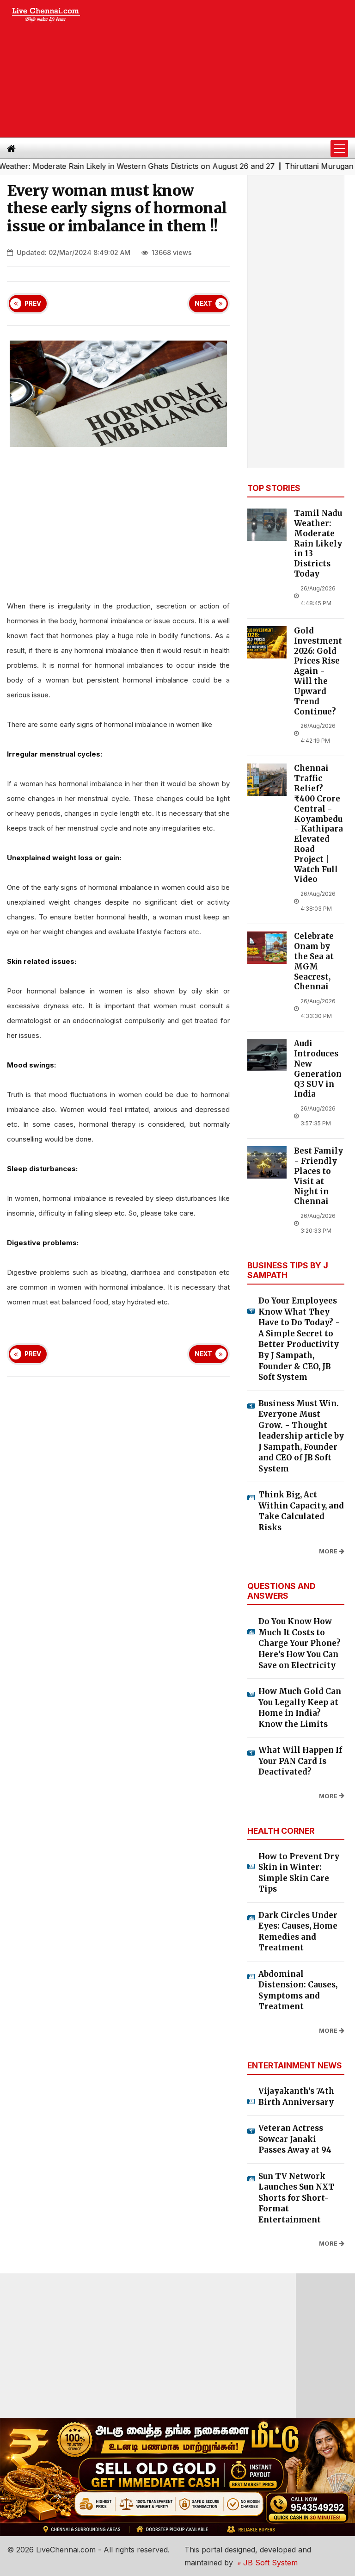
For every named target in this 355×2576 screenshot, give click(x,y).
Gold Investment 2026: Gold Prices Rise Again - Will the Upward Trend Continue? (318, 671)
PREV (33, 304)
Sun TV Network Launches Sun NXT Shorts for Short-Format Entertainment (296, 2198)
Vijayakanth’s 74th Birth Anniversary (296, 2097)
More (328, 1551)
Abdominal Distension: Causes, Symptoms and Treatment (298, 1990)
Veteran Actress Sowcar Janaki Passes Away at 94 (295, 2139)
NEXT (203, 304)
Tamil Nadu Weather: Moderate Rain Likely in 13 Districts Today (318, 544)
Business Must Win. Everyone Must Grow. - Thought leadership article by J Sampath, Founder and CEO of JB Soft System (301, 1436)
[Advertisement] (225, 69)
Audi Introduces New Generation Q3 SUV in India (318, 1069)
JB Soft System (269, 2563)
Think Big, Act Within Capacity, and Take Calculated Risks (301, 1511)
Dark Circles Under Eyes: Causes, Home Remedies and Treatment (298, 1932)
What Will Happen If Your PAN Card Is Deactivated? (300, 1761)
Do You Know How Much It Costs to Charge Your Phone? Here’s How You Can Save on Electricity (300, 1643)
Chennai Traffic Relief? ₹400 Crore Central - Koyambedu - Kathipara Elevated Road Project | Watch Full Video (318, 824)
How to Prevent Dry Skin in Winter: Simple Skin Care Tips (299, 1873)
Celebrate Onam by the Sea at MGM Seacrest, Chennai (314, 962)
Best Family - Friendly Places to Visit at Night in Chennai (318, 1176)
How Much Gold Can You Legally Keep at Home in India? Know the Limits (300, 1708)
